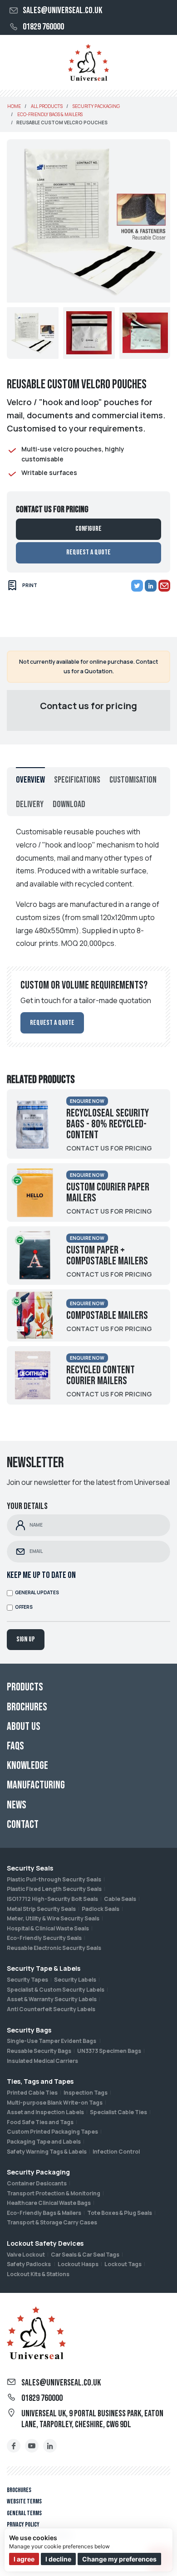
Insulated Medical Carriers (42, 2061)
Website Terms (24, 2501)
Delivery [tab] (30, 804)
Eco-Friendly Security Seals (44, 1938)
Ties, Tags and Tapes (40, 2081)
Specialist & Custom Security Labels (56, 1990)
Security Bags (29, 2030)
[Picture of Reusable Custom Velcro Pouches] (33, 333)
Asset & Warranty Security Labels (52, 1999)
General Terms (24, 2513)
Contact (23, 1824)
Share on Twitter (137, 586)
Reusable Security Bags (39, 2051)
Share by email (164, 586)
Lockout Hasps (78, 2264)
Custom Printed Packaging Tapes (52, 2132)
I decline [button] (58, 2559)
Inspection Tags (86, 2093)
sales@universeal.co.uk (62, 10)
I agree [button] (24, 2559)
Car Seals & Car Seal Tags (85, 2255)
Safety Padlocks (29, 2264)
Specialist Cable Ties (118, 2112)
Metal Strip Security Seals (41, 1909)
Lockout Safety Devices (45, 2243)
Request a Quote (88, 552)
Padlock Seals (101, 1909)
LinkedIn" (50, 2446)
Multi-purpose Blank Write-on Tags (55, 2103)
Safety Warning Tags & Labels (47, 2152)
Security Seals (30, 1868)
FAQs (15, 1746)
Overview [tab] (30, 780)
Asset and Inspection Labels (45, 2112)
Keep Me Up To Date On (41, 1575)
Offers (24, 1607)
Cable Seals (120, 1899)
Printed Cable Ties (32, 2093)
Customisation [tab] (133, 780)
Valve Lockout (26, 2255)
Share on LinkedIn (151, 586)
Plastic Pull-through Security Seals (54, 1879)
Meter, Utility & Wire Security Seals (53, 1918)
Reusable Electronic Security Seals (54, 1948)
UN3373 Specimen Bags (109, 2051)
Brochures (19, 2490)
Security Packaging (38, 2172)
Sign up (26, 1639)
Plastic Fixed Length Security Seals (54, 1889)
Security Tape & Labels (44, 1968)
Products (25, 1687)
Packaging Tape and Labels (44, 2142)
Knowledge (27, 1765)
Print (30, 585)
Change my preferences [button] (119, 2559)
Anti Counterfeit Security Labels (51, 2009)
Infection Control (116, 2152)
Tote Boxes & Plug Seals (120, 2213)
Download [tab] (69, 804)
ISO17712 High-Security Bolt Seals (52, 1899)
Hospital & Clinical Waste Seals (48, 1928)
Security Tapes (27, 1980)
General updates (37, 1593)
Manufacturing (36, 1785)
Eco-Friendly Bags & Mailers (44, 2213)
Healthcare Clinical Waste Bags (49, 2203)
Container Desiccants (37, 2183)
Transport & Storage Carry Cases (52, 2222)
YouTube (32, 2446)
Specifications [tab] (77, 780)
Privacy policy (23, 2525)
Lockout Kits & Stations (38, 2274)
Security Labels (75, 1980)
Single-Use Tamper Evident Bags (52, 2041)
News (17, 1805)
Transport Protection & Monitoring (54, 2193)
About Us (24, 1726)
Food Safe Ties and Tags (40, 2122)
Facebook (14, 2446)
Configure (88, 529)
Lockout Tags (123, 2264)
